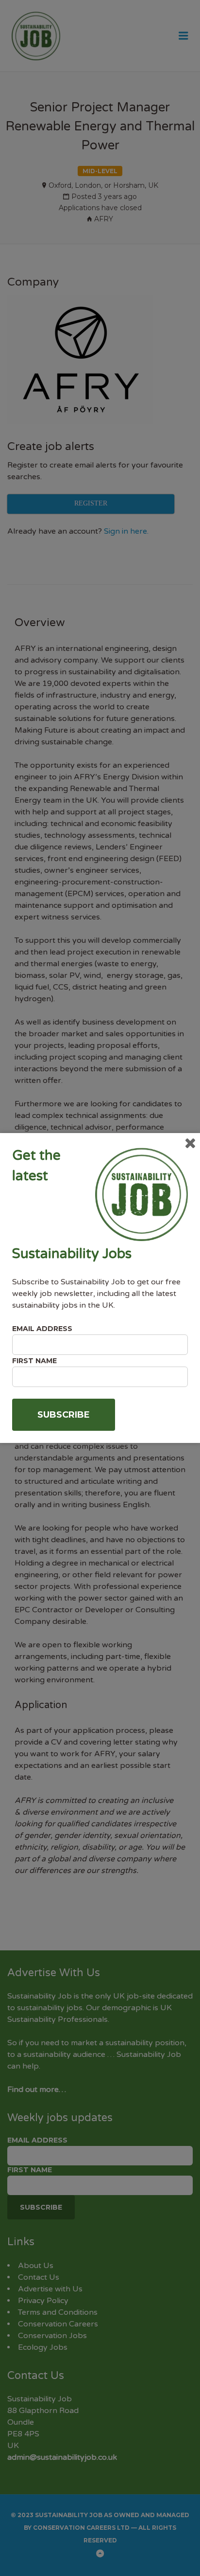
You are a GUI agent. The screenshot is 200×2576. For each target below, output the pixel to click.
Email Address (42, 1329)
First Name (34, 1361)
